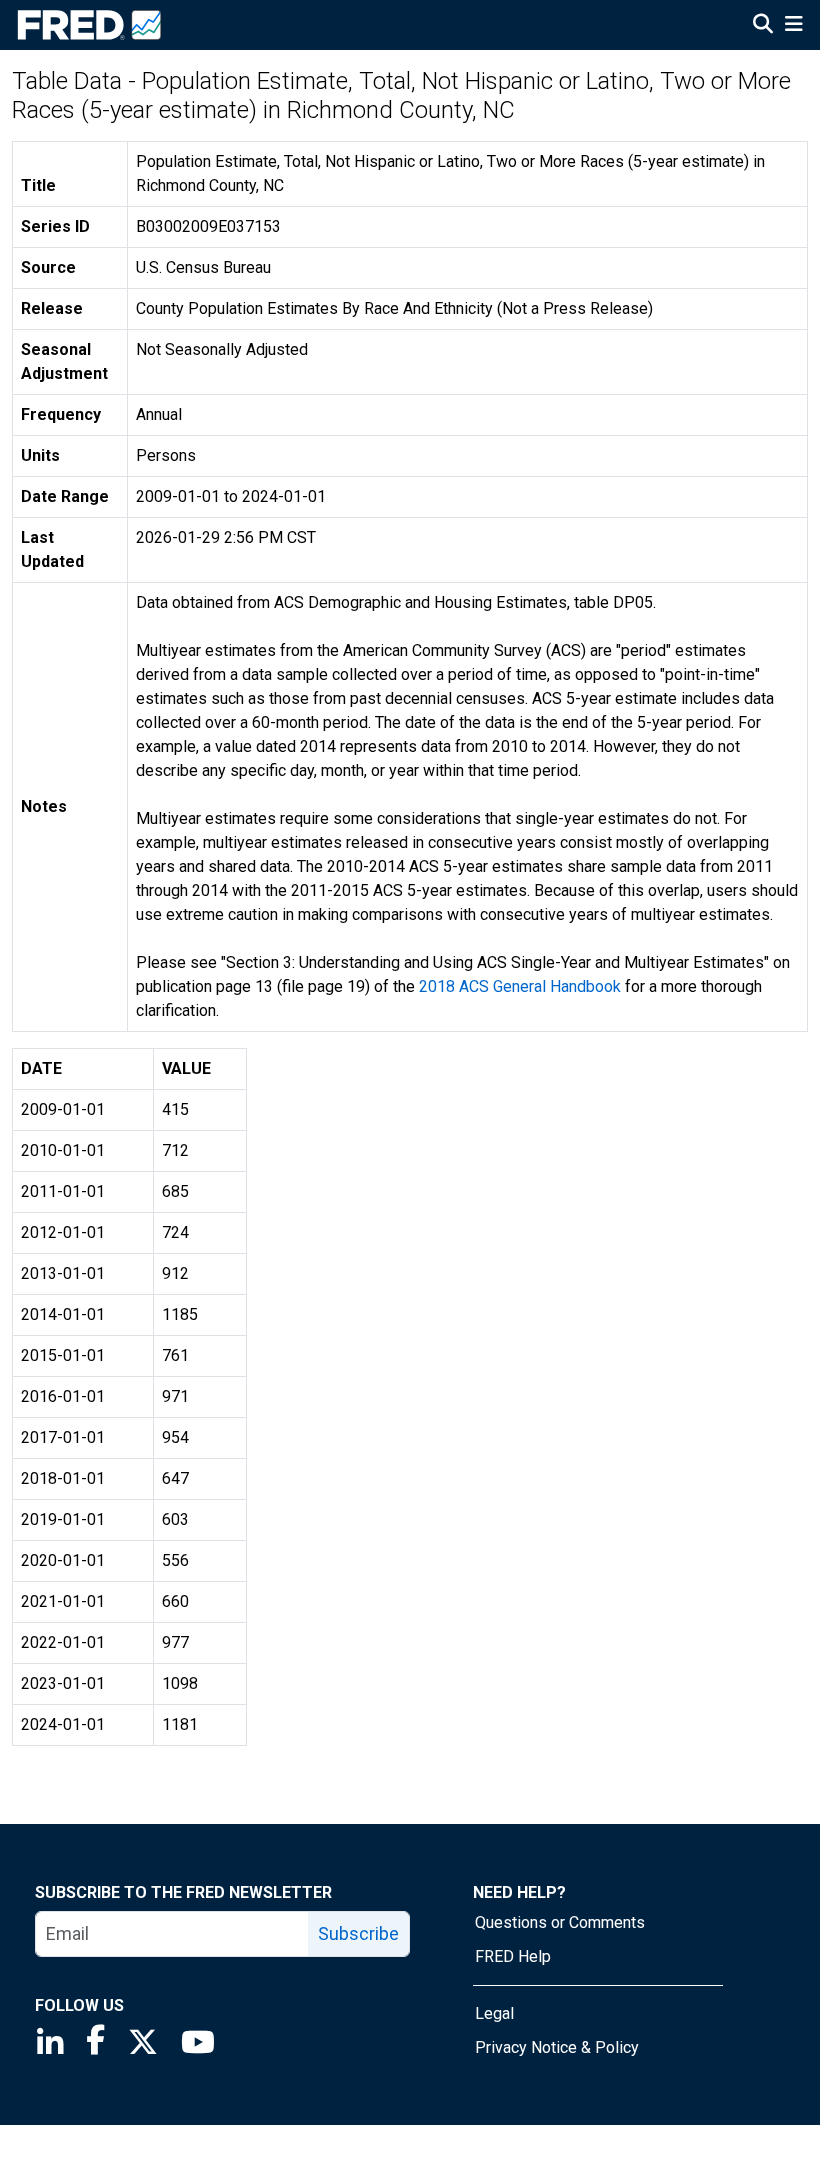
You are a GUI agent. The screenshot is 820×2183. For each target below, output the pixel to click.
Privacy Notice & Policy (557, 2047)
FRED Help (513, 1956)
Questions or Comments (560, 1922)
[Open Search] (763, 26)
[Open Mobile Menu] (793, 26)
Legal (494, 2013)
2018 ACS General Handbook (520, 986)
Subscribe (358, 1933)
